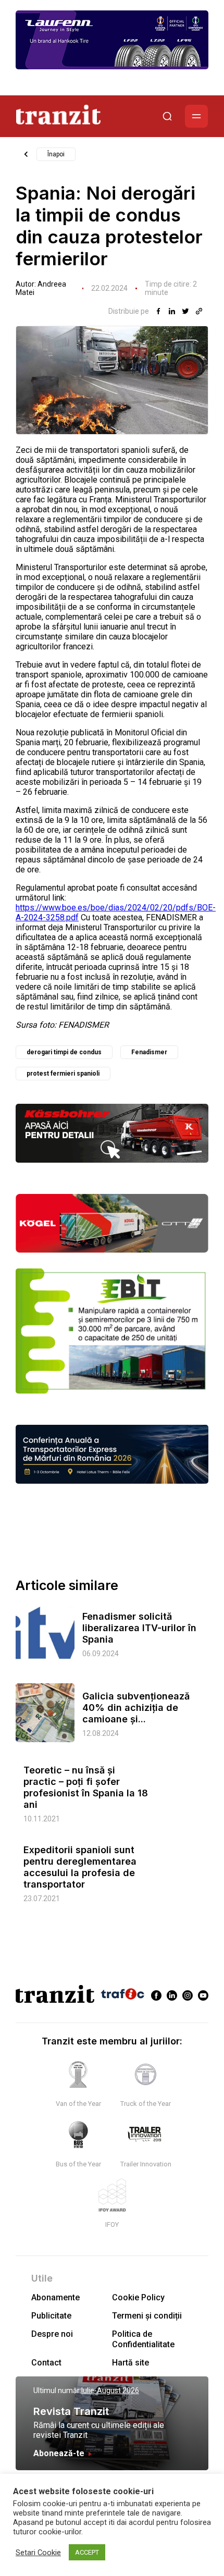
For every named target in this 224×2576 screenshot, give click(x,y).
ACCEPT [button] (87, 2552)
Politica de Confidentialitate (143, 2339)
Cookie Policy (138, 2297)
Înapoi (56, 154)
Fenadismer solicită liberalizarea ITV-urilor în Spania (139, 1628)
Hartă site (130, 2363)
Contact (46, 2363)
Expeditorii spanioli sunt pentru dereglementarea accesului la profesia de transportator (80, 1867)
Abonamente (55, 2297)
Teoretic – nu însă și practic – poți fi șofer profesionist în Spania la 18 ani (86, 1787)
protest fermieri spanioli (63, 1074)
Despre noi (52, 2334)
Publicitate (51, 2316)
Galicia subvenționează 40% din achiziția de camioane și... (136, 1708)
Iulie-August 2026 (110, 2390)
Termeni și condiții (147, 2316)
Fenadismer (149, 1052)
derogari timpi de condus (64, 1052)
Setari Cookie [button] (38, 2553)
